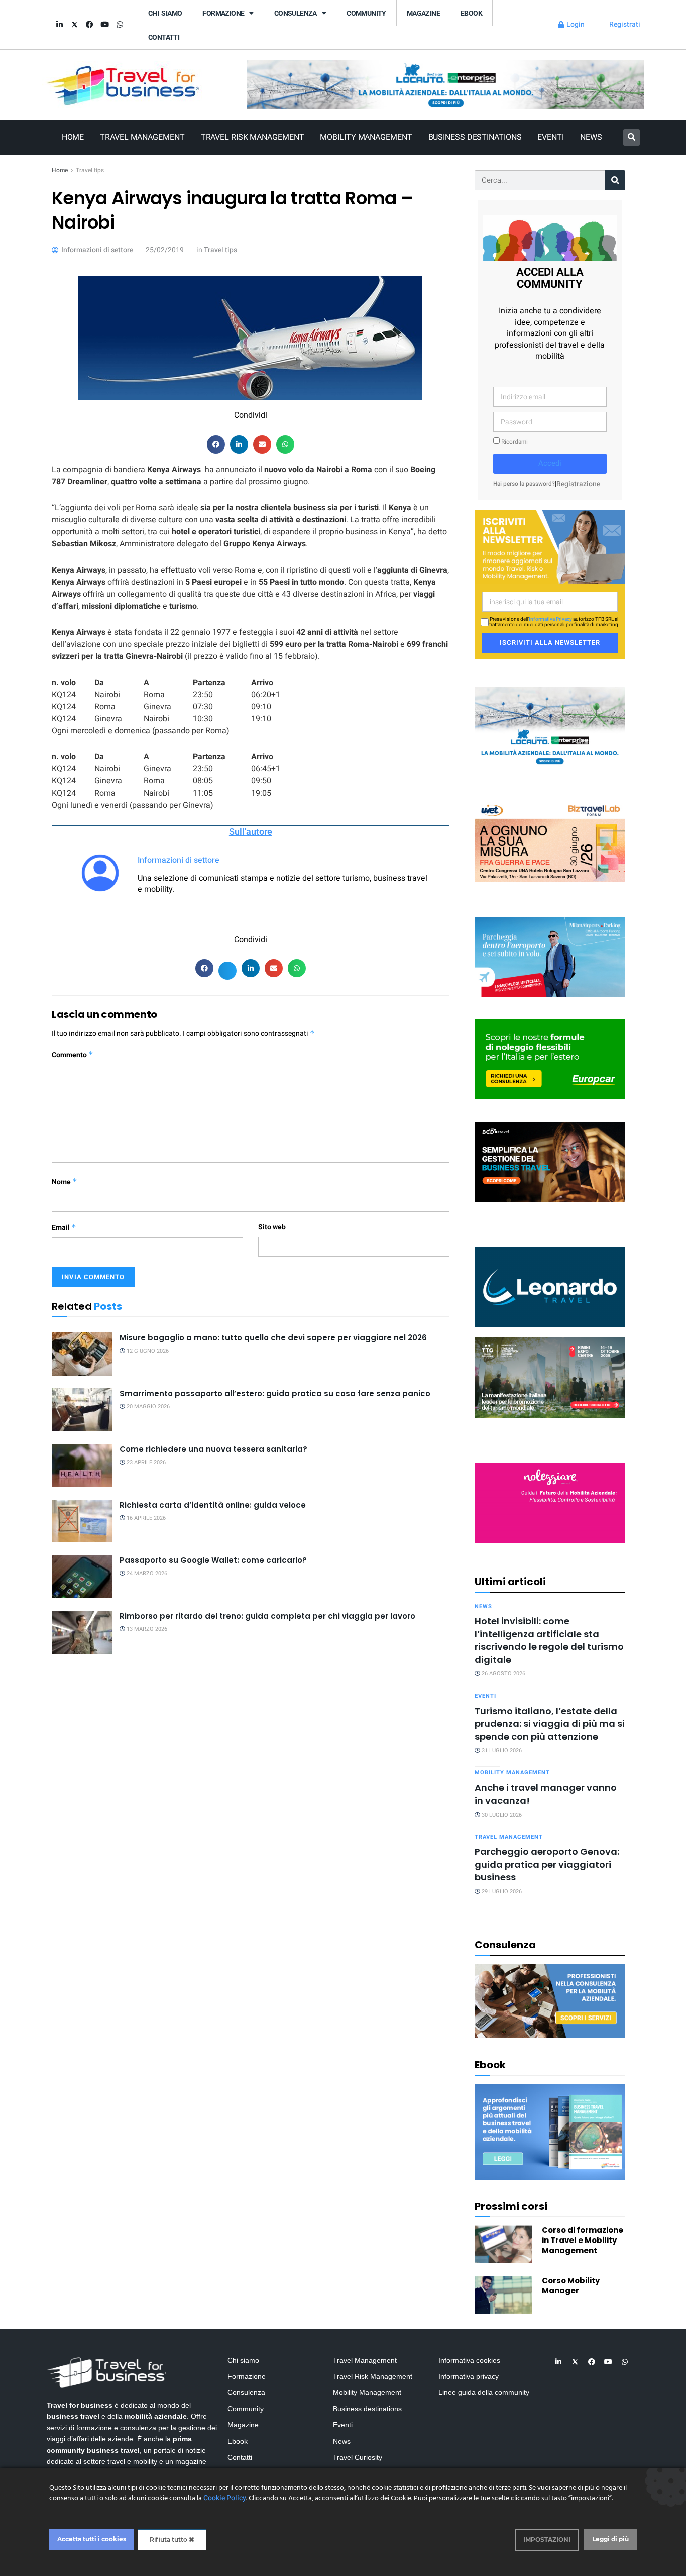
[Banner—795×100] (446, 84)
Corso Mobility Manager (571, 2285)
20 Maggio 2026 (147, 1407)
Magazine (423, 13)
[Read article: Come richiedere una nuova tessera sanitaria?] (82, 1466)
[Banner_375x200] (550, 956)
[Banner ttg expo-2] (550, 1377)
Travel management (509, 1837)
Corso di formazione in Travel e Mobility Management (583, 2240)
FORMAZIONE (223, 13)
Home (73, 137)
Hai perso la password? (524, 484)
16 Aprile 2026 (145, 1518)
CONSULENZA (296, 13)
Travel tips (90, 170)
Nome (65, 1182)
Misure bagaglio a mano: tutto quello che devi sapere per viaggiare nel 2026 (274, 1338)
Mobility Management (366, 137)
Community (366, 13)
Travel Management (142, 137)
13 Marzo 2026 (146, 1629)
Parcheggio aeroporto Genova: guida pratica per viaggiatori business (547, 1864)
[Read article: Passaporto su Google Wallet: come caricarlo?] (82, 1577)
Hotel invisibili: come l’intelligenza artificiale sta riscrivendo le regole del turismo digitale (549, 1640)
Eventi (550, 137)
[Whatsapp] (120, 25)
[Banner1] (550, 1161)
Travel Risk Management (253, 137)
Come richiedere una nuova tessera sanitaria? (213, 1449)
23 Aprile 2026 (145, 1462)
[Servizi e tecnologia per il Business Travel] (550, 1286)
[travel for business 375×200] (550, 841)
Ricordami (514, 442)
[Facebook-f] (89, 25)
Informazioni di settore (179, 860)
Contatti (164, 37)
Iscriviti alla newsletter (550, 643)
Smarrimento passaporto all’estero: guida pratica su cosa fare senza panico (275, 1393)
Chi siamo (165, 13)
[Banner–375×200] (550, 726)
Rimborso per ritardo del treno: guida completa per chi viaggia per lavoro (267, 1616)
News (591, 137)
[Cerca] (615, 180)
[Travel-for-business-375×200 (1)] (550, 1059)
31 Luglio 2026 (501, 1751)
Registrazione (578, 484)
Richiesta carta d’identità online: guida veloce (213, 1505)
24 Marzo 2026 (146, 1573)
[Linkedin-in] (59, 25)
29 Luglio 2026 (501, 1892)
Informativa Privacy (550, 619)
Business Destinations (475, 137)
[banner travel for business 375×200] (550, 1502)
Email (64, 1228)
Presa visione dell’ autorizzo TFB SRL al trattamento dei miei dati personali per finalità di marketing (554, 622)
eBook (471, 13)
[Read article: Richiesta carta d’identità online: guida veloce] (82, 1521)
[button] (632, 137)
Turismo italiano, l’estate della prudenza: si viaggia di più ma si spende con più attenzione (550, 1724)
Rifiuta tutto (169, 2540)
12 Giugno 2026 (147, 1351)
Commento (73, 1055)
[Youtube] (104, 25)
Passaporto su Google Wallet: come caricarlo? (213, 1560)
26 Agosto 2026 (503, 1674)
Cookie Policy (225, 2498)
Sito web (272, 1227)
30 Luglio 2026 (501, 1815)
